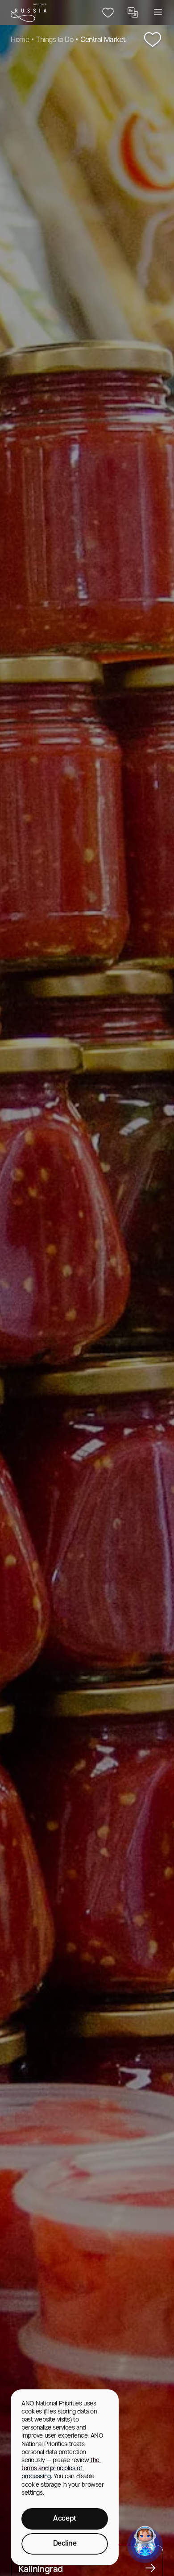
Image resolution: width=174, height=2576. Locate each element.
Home (20, 40)
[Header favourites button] (108, 13)
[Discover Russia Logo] (29, 13)
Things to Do (55, 40)
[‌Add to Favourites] (153, 40)
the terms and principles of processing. (61, 2469)
